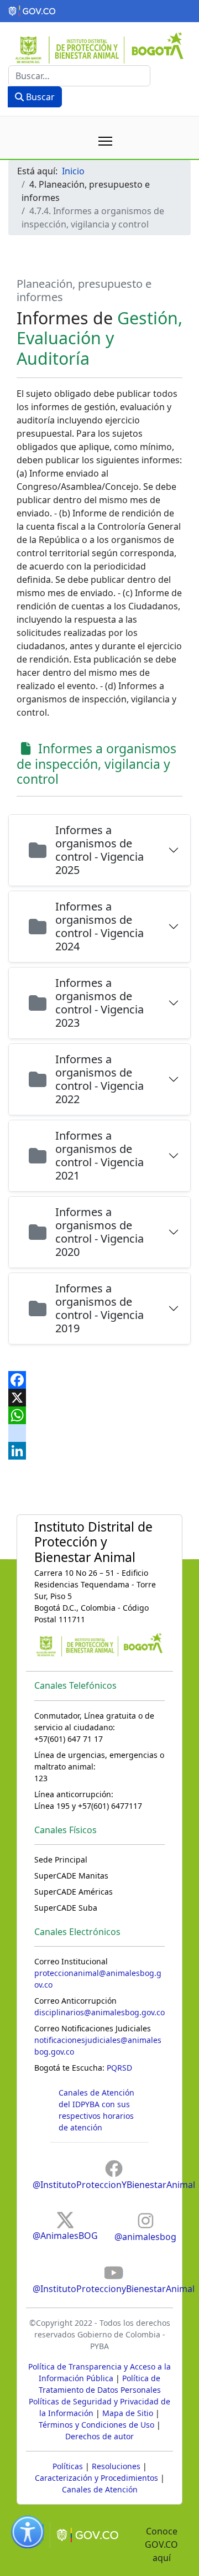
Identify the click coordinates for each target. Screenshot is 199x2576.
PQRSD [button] (119, 2068)
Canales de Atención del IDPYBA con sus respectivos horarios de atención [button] (96, 2110)
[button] (99, 11)
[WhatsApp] (99, 1415)
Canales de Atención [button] (100, 2489)
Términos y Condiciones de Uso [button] (96, 2425)
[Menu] (105, 141)
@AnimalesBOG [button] (65, 2236)
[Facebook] (99, 1380)
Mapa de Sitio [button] (128, 2413)
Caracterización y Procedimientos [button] (96, 2478)
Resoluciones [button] (116, 2466)
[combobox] (79, 76)
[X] (99, 1398)
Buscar (39, 97)
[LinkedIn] (99, 1451)
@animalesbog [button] (145, 2237)
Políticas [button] (68, 2466)
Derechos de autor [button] (99, 2436)
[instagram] (99, 1433)
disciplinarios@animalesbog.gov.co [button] (99, 2012)
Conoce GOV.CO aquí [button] (161, 2544)
